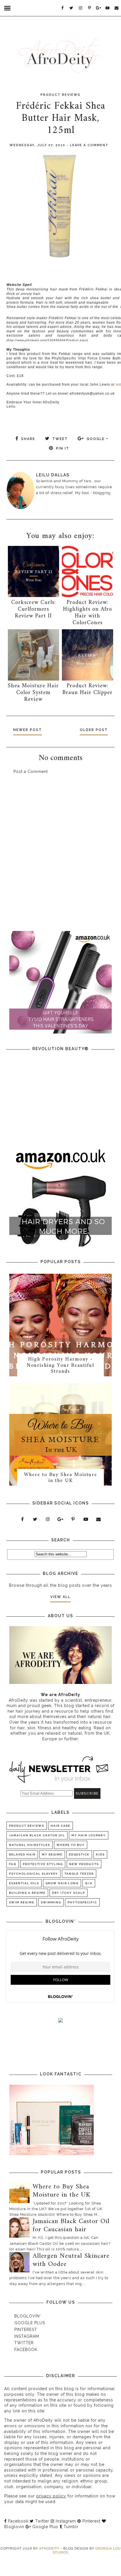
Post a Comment (31, 772)
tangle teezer (79, 1874)
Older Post (94, 730)
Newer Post (28, 730)
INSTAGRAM (27, 2336)
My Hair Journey (89, 1835)
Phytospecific (82, 1902)
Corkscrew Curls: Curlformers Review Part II (33, 609)
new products (84, 1864)
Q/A (89, 1883)
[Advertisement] (60, 856)
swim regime (22, 1902)
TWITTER (24, 2343)
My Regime (52, 1854)
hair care (60, 1826)
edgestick (79, 1854)
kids (100, 1854)
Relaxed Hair (22, 1854)
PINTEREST (26, 2330)
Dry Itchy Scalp (69, 1893)
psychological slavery (33, 1874)
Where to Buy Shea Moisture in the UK (60, 1478)
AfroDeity (50, 2548)
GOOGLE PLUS (30, 2323)
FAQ (13, 1864)
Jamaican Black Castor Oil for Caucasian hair (71, 2225)
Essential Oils (24, 1883)
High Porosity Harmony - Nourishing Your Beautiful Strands (60, 1365)
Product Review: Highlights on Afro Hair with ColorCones (88, 613)
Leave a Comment (89, 145)
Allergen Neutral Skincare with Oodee (71, 2260)
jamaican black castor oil (37, 1835)
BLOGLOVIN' (28, 2316)
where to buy (71, 1845)
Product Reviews (60, 95)
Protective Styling (43, 1864)
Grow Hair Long (62, 1883)
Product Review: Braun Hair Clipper (88, 689)
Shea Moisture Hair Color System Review (33, 693)
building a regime (27, 1893)
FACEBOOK (26, 2350)
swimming (51, 1902)
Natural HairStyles (30, 1845)
